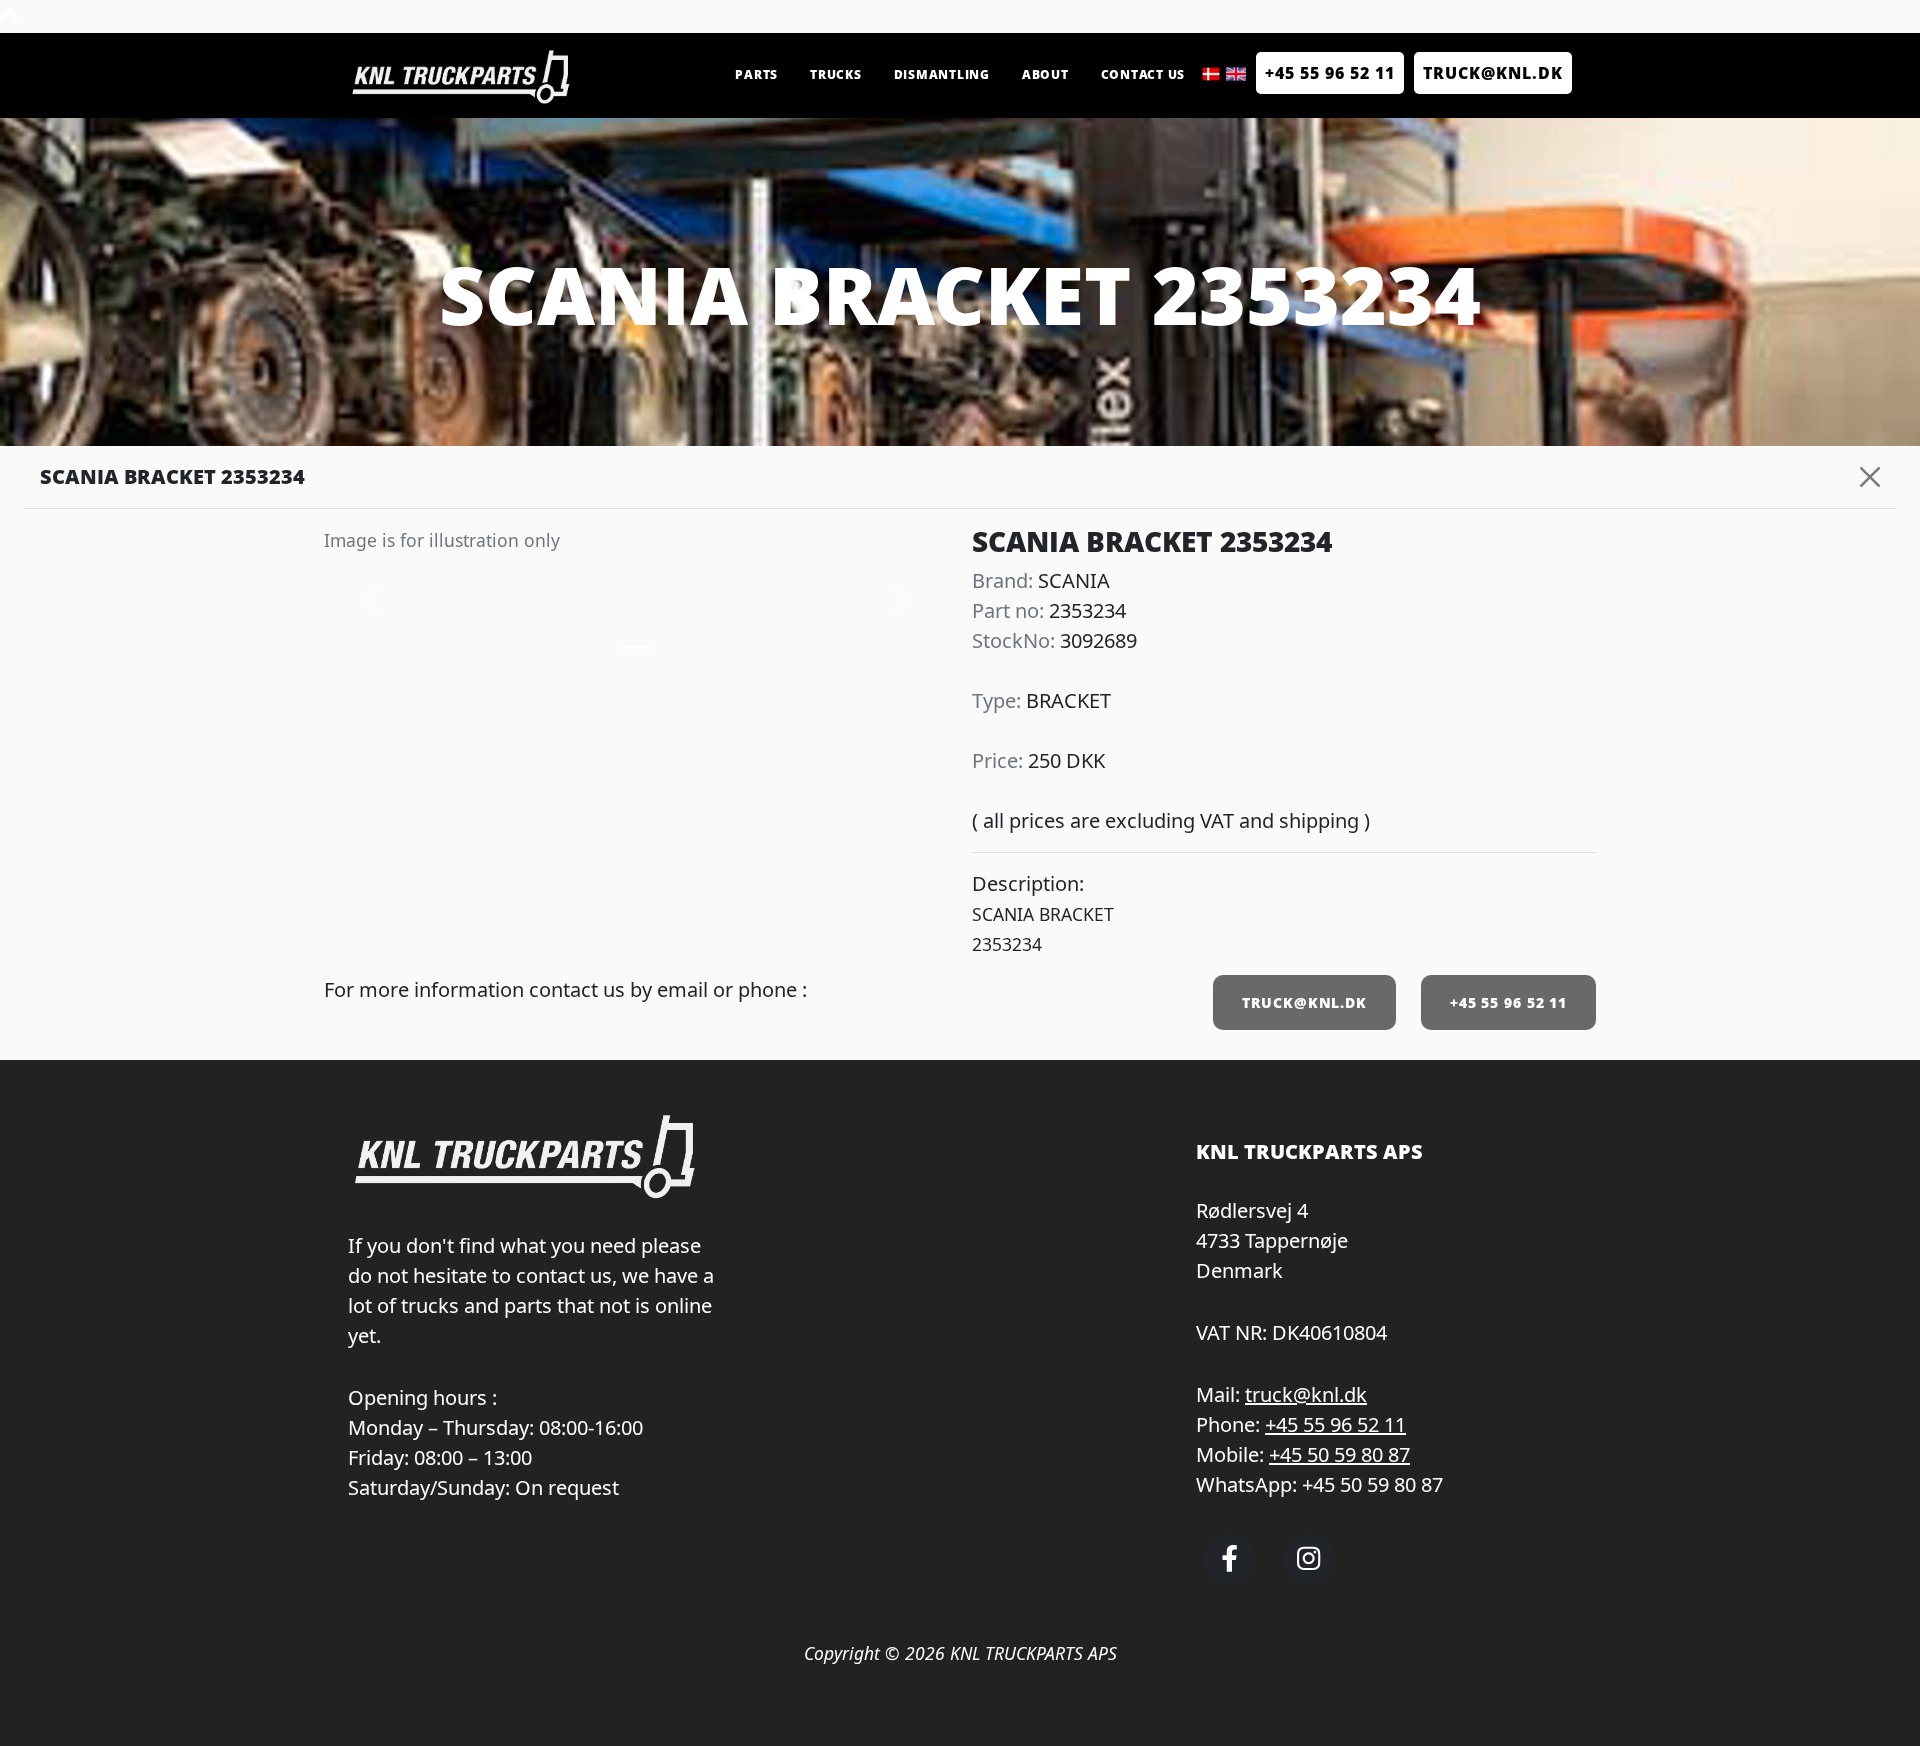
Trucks (836, 74)
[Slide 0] (636, 647)
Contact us (1143, 74)
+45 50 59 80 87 (1339, 1454)
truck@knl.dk (1306, 1394)
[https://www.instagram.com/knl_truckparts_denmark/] (1309, 1576)
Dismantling (942, 74)
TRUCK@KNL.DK (1304, 1002)
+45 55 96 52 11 (1330, 73)
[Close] (1870, 477)
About (1045, 74)
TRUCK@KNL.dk (1493, 73)
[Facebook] (1229, 1576)
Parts (756, 74)
